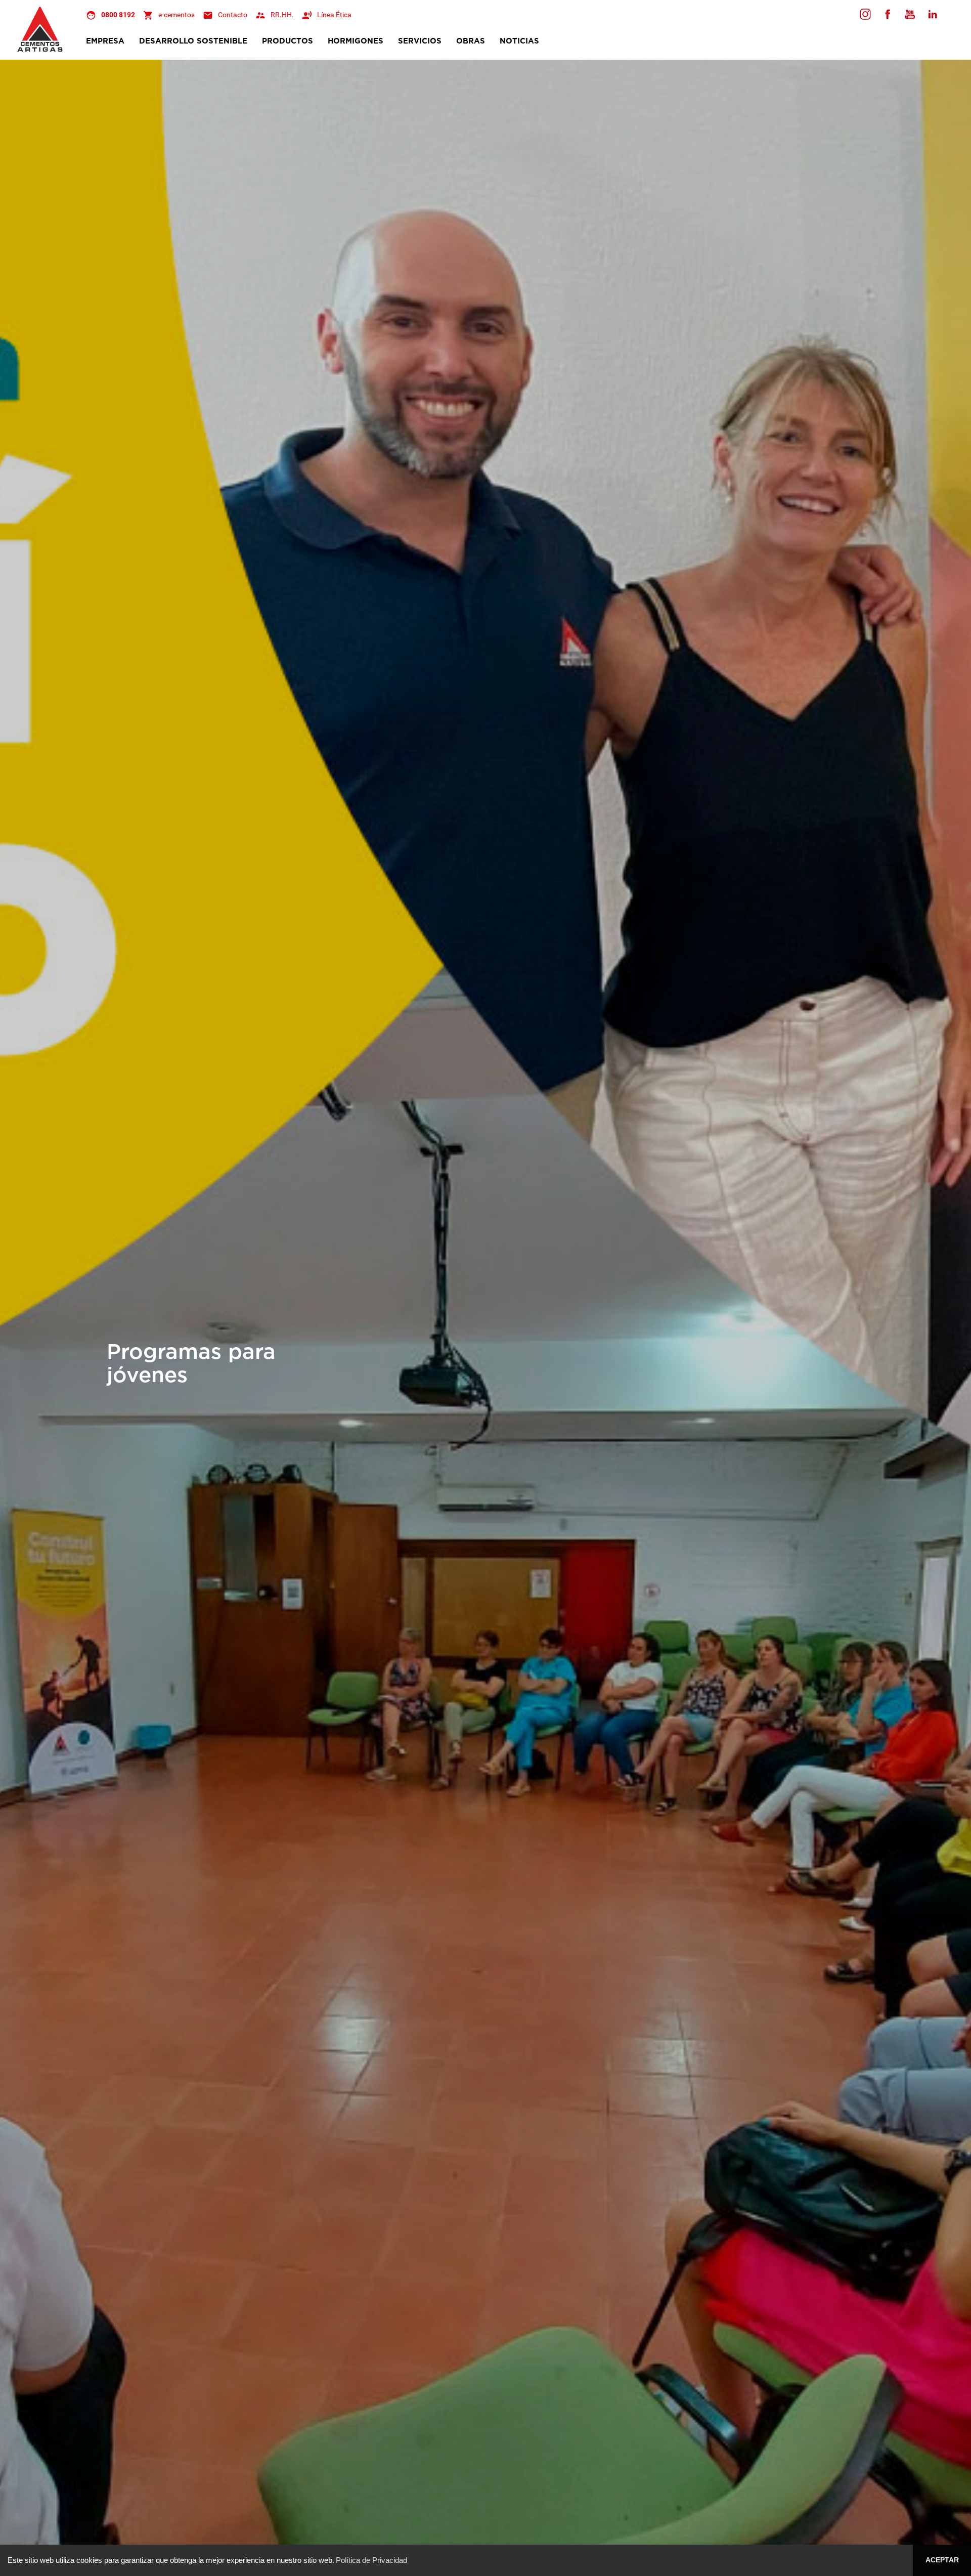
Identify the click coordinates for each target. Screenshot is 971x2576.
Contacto (233, 15)
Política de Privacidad (371, 2560)
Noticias (519, 41)
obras (471, 41)
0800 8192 (118, 15)
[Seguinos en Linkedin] (932, 14)
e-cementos (176, 15)
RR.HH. (282, 15)
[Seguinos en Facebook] (865, 14)
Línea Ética (334, 15)
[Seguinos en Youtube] (910, 14)
